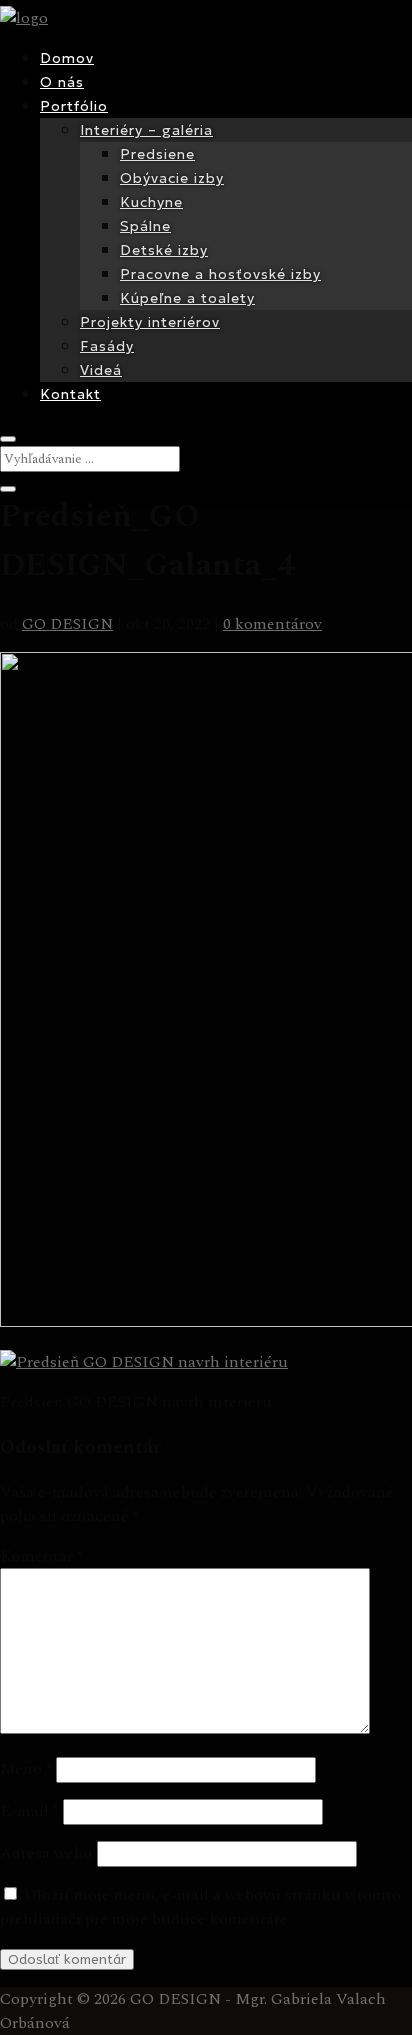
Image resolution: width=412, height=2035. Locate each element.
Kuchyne (151, 202)
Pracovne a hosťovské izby (220, 274)
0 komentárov (272, 624)
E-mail (29, 1811)
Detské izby (164, 250)
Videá (101, 370)
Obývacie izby (172, 178)
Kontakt (70, 394)
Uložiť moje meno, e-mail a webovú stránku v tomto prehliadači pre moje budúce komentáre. (200, 1907)
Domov (67, 58)
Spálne (145, 226)
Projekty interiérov (150, 322)
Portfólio (74, 106)
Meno (26, 1769)
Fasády (107, 346)
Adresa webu (46, 1853)
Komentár (41, 1556)
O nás (62, 82)
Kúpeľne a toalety (187, 298)
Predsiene (157, 154)
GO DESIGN (67, 624)
